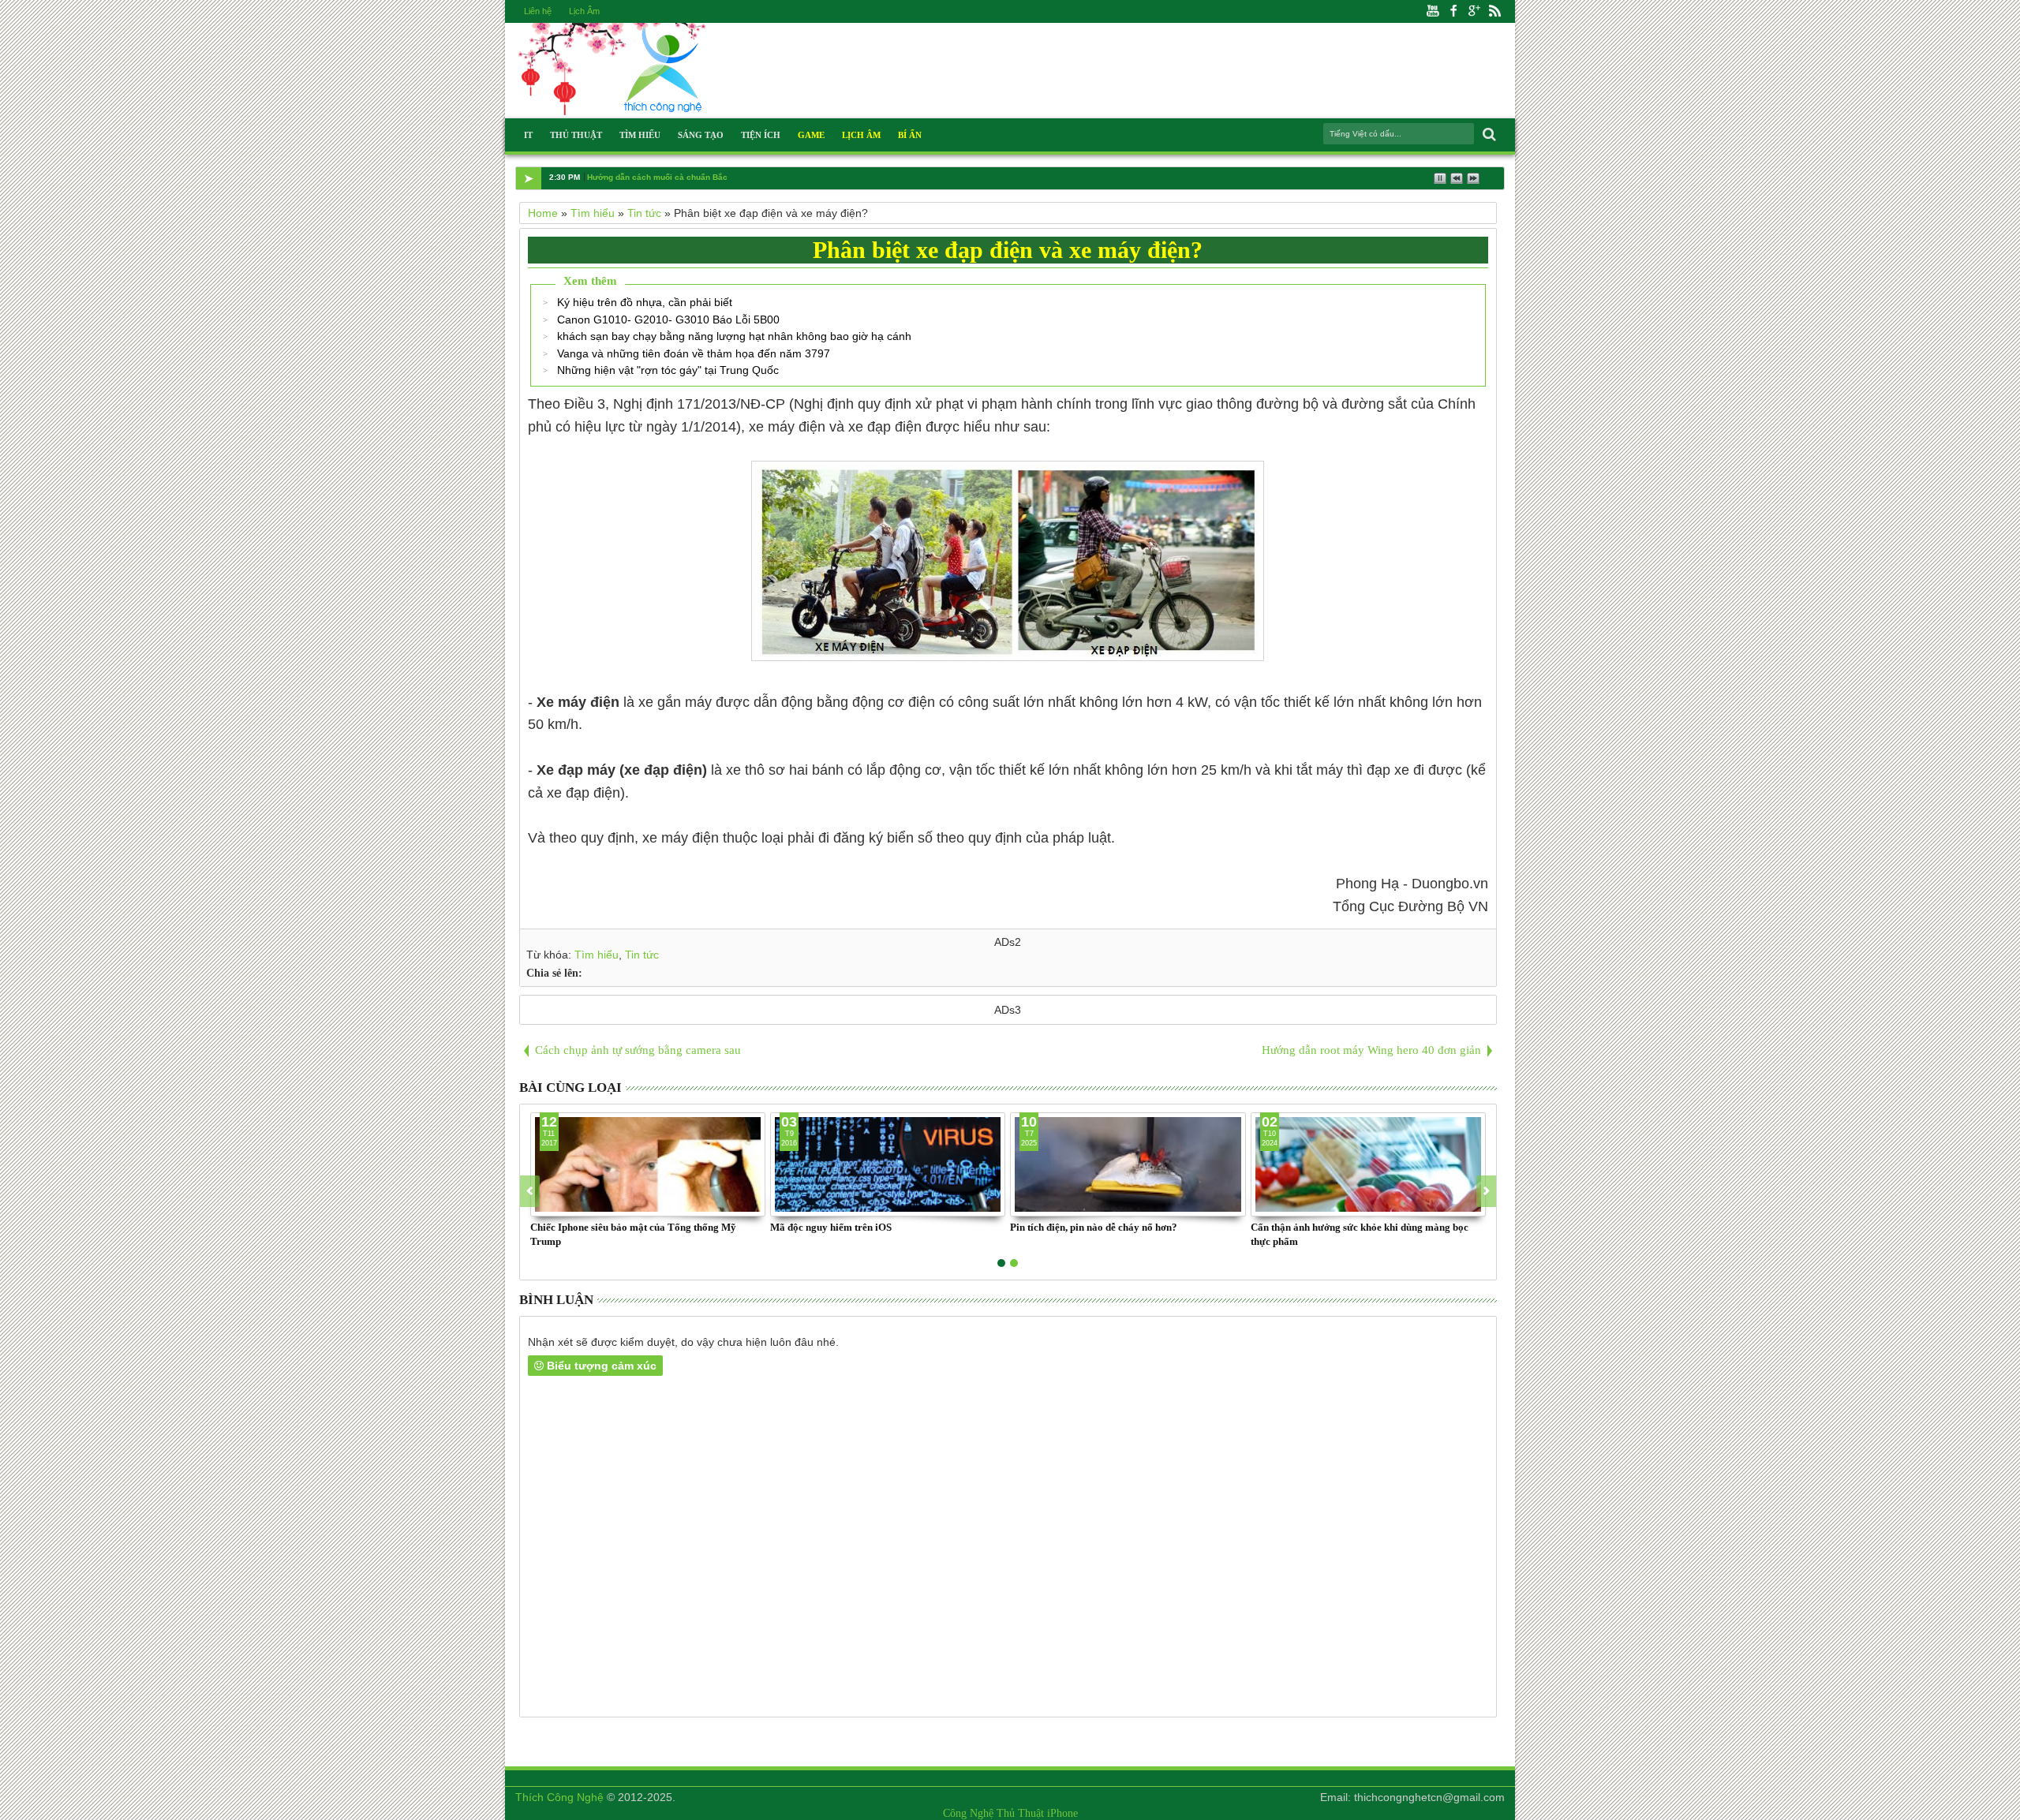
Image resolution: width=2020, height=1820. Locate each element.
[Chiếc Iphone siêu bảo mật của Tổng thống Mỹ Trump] (648, 1164)
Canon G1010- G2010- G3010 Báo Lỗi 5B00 (668, 320)
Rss (1494, 11)
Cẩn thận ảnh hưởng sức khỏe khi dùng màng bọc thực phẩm (1360, 1234)
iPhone (1062, 1813)
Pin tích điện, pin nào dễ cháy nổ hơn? (1094, 1227)
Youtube (1433, 11)
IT (528, 135)
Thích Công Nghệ (559, 1797)
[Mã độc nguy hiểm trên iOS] (888, 1164)
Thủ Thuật (576, 135)
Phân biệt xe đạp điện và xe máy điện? (1008, 250)
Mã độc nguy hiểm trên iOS (831, 1227)
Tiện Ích (761, 135)
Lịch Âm (584, 11)
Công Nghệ (968, 1813)
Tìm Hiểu (640, 135)
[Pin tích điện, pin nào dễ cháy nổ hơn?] (1128, 1164)
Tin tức (642, 955)
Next (530, 1191)
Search (1488, 135)
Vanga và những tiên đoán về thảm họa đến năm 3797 (694, 353)
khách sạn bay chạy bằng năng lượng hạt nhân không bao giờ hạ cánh (734, 336)
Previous (1486, 1191)
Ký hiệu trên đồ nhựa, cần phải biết (645, 302)
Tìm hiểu (597, 955)
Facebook (1453, 11)
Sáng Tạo (701, 135)
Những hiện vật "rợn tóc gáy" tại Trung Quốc (668, 370)
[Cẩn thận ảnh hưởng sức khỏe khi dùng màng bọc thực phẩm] (1368, 1164)
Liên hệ (538, 11)
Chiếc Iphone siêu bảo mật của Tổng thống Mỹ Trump (633, 1234)
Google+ (1474, 11)
